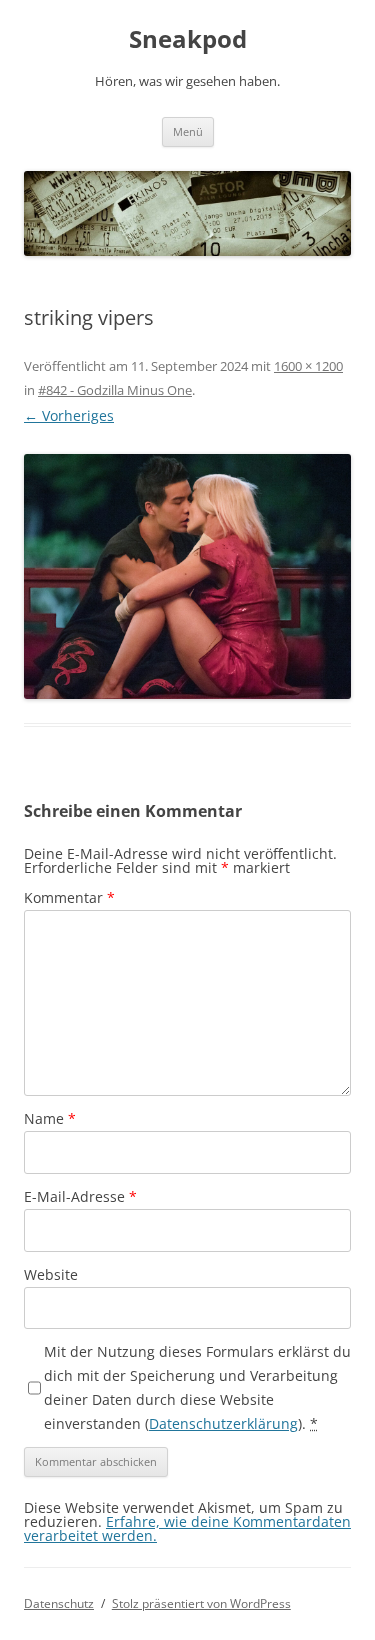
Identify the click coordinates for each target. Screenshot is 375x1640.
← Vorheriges (69, 415)
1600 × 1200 (308, 366)
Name (50, 1118)
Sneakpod (188, 39)
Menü (188, 131)
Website (51, 1274)
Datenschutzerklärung (223, 1423)
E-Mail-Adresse (80, 1196)
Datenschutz (59, 1603)
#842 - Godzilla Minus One (115, 390)
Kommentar (69, 897)
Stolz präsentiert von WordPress (201, 1603)
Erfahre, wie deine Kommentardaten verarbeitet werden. (187, 1528)
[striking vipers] (187, 576)
